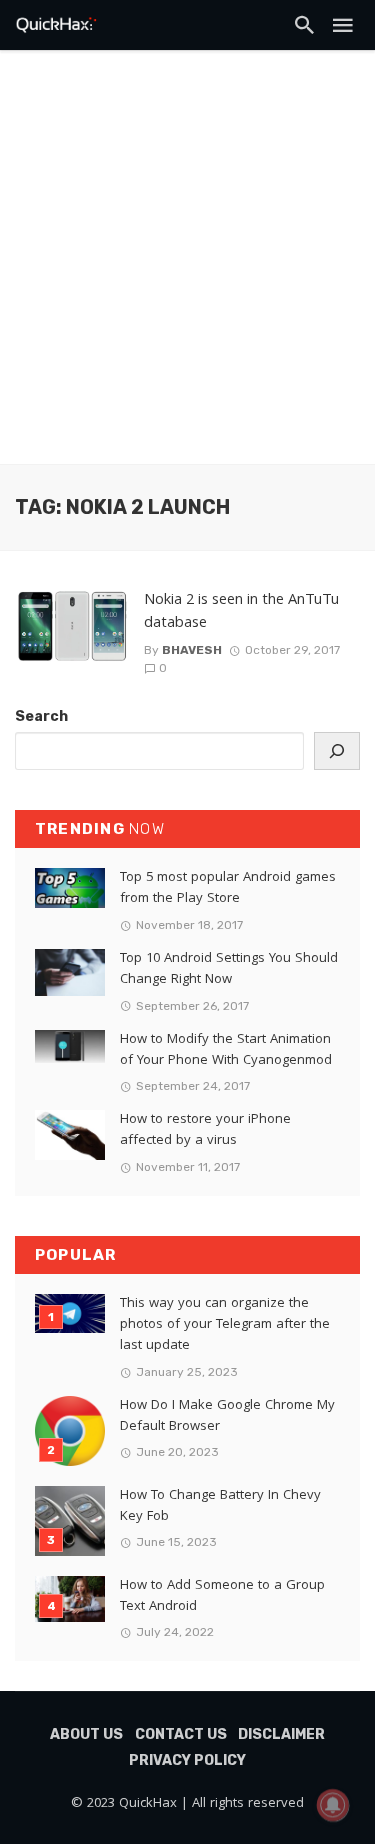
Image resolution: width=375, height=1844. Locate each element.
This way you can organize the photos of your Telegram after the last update (225, 1325)
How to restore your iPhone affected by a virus (205, 1131)
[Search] (337, 751)
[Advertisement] (187, 267)
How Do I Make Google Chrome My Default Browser (227, 1417)
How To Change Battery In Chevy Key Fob (220, 1507)
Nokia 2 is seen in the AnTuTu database (241, 612)
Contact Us (181, 1734)
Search (41, 716)
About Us (86, 1734)
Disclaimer (281, 1734)
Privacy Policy (187, 1760)
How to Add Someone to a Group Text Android (222, 1597)
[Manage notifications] (333, 1805)
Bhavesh (192, 650)
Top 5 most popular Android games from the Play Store (228, 889)
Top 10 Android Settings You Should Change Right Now (229, 970)
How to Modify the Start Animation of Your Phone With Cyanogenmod (226, 1051)
